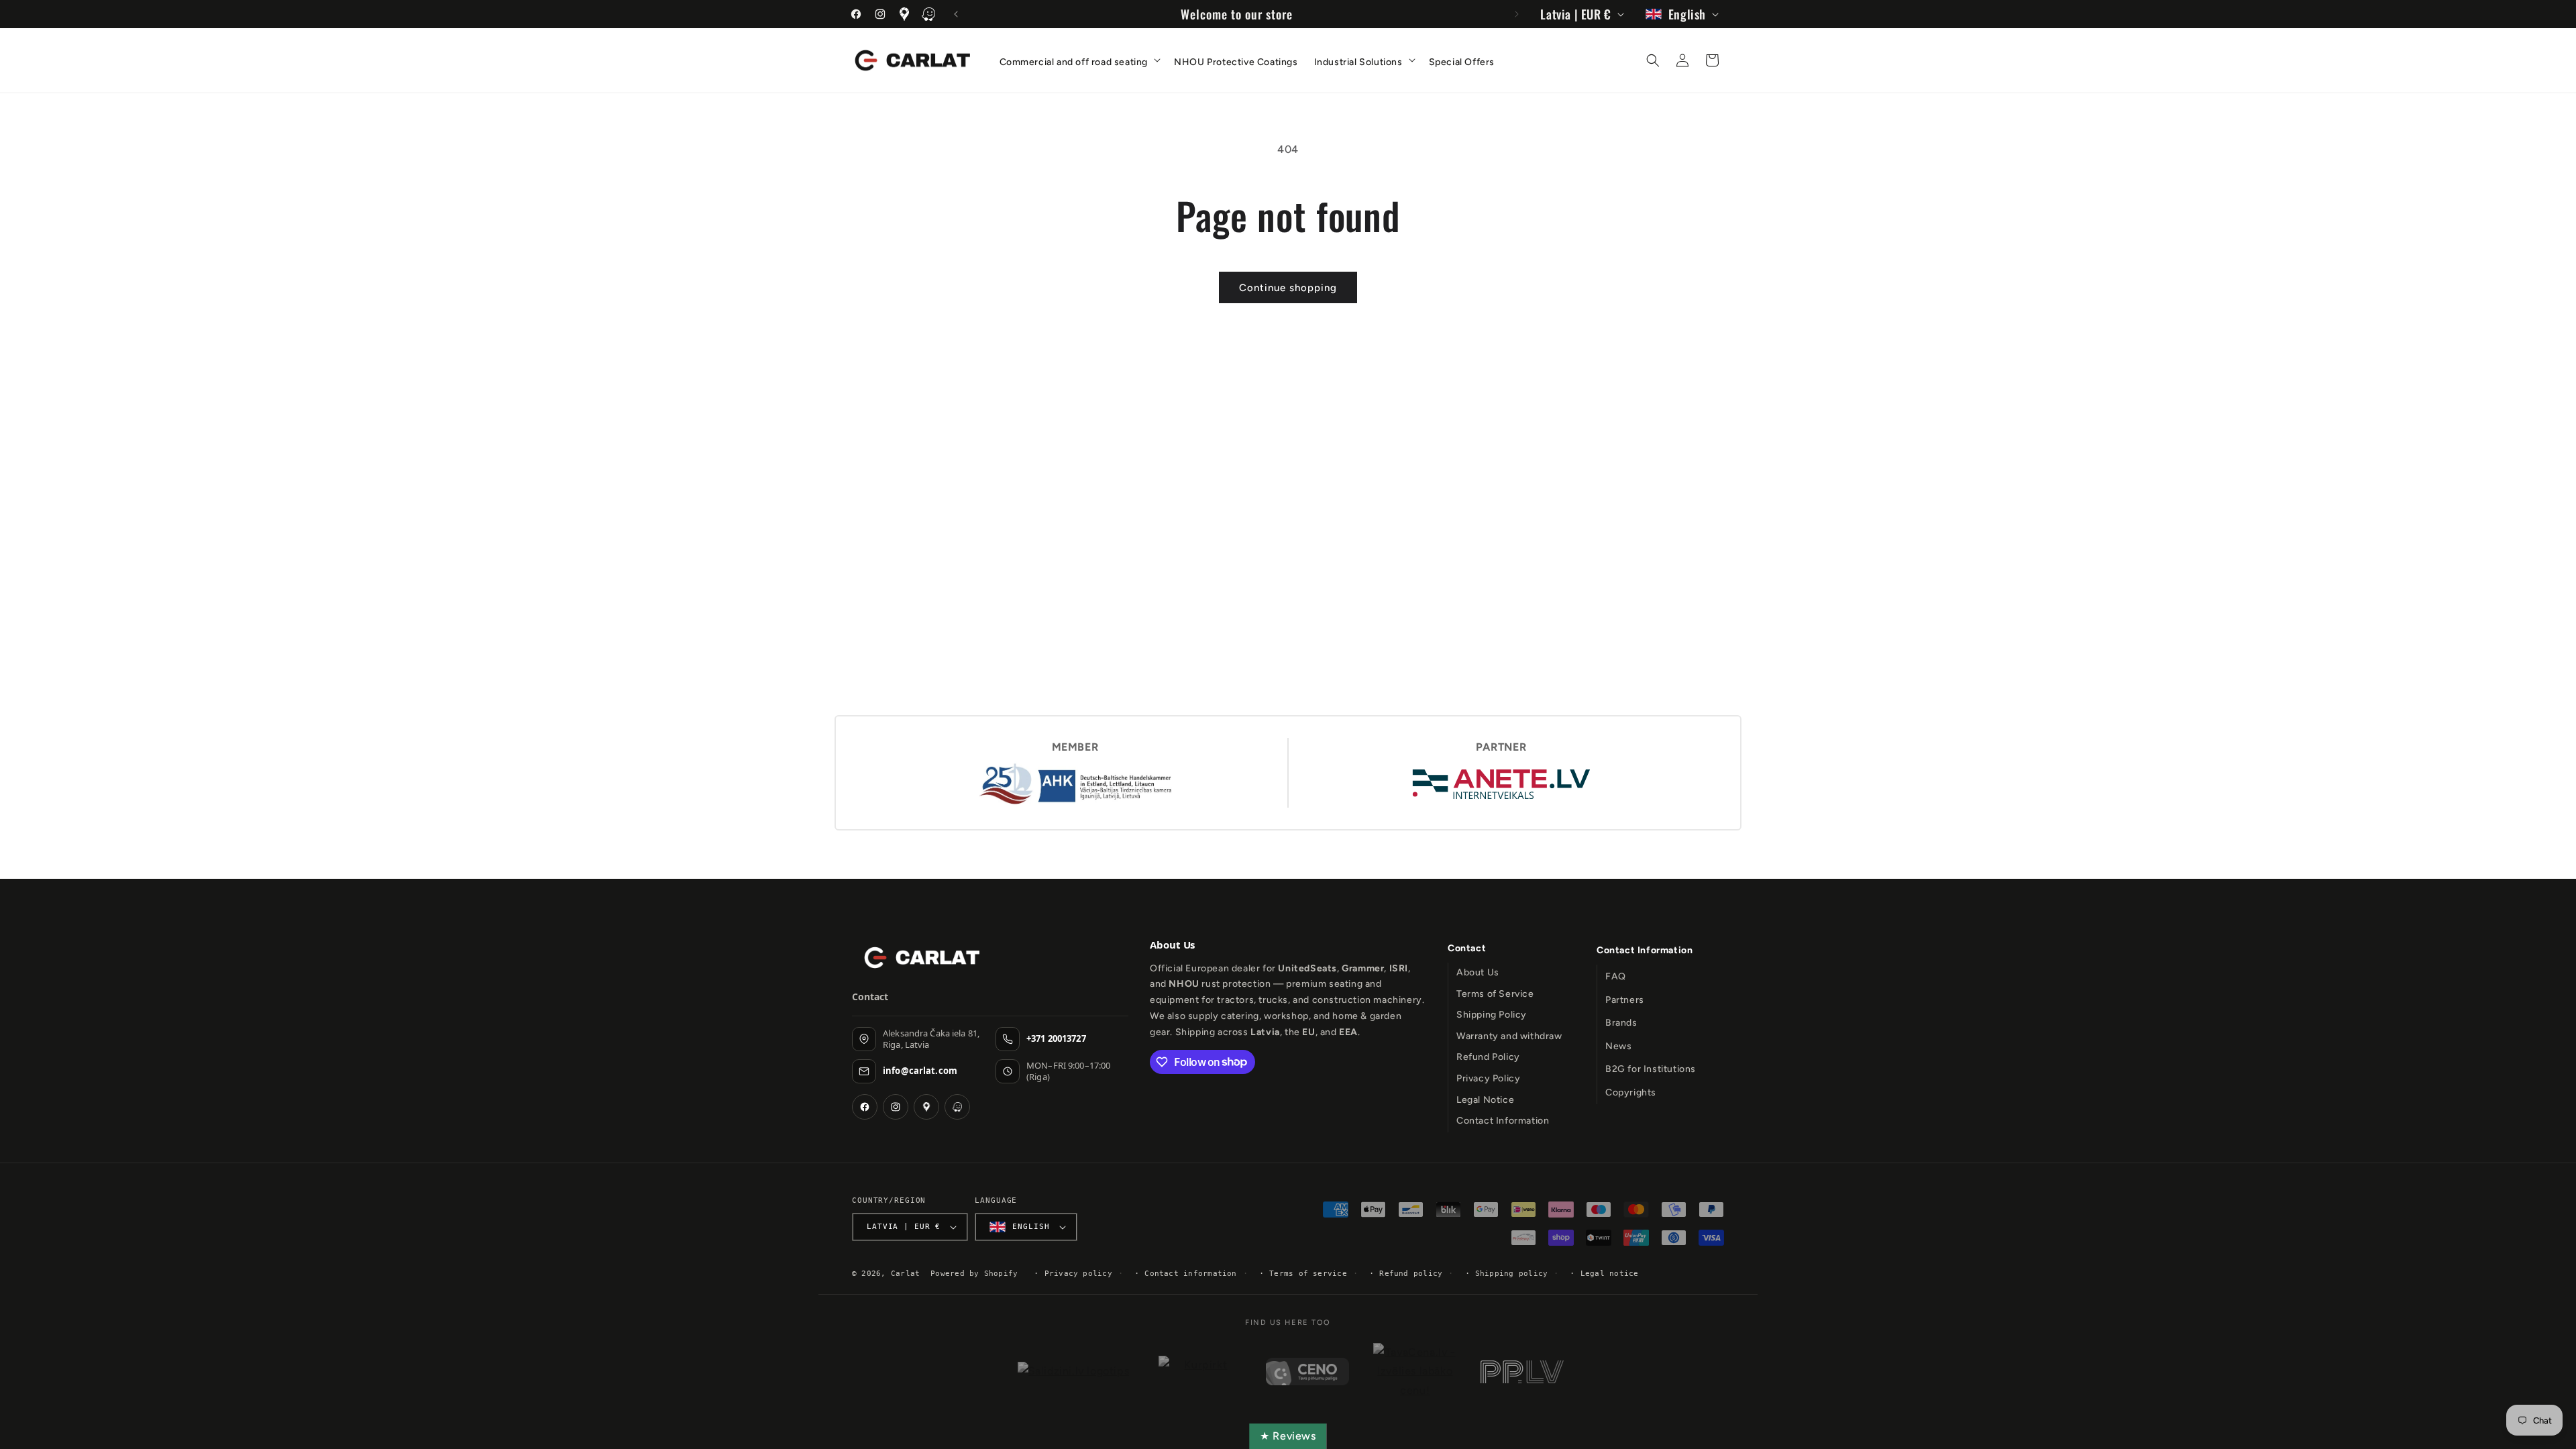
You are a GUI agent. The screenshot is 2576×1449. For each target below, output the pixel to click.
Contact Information (1503, 1121)
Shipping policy (1511, 1274)
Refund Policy (1488, 1057)
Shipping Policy (1492, 1015)
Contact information (1190, 1274)
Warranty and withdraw (1509, 1036)
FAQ (1616, 976)
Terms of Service (1495, 994)
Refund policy (1411, 1274)
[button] (1079, 59)
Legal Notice (1485, 1100)
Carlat (905, 1274)
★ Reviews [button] (1288, 1436)
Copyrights (1631, 1092)
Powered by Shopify (974, 1274)
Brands (1621, 1023)
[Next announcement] (1517, 14)
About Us (1478, 972)
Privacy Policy (1488, 1078)
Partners (1625, 1000)
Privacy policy (1078, 1274)
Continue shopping (1288, 288)
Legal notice (1610, 1274)
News (1618, 1046)
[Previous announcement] (956, 14)
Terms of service (1308, 1274)
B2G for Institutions (1651, 1069)
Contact (1467, 948)
